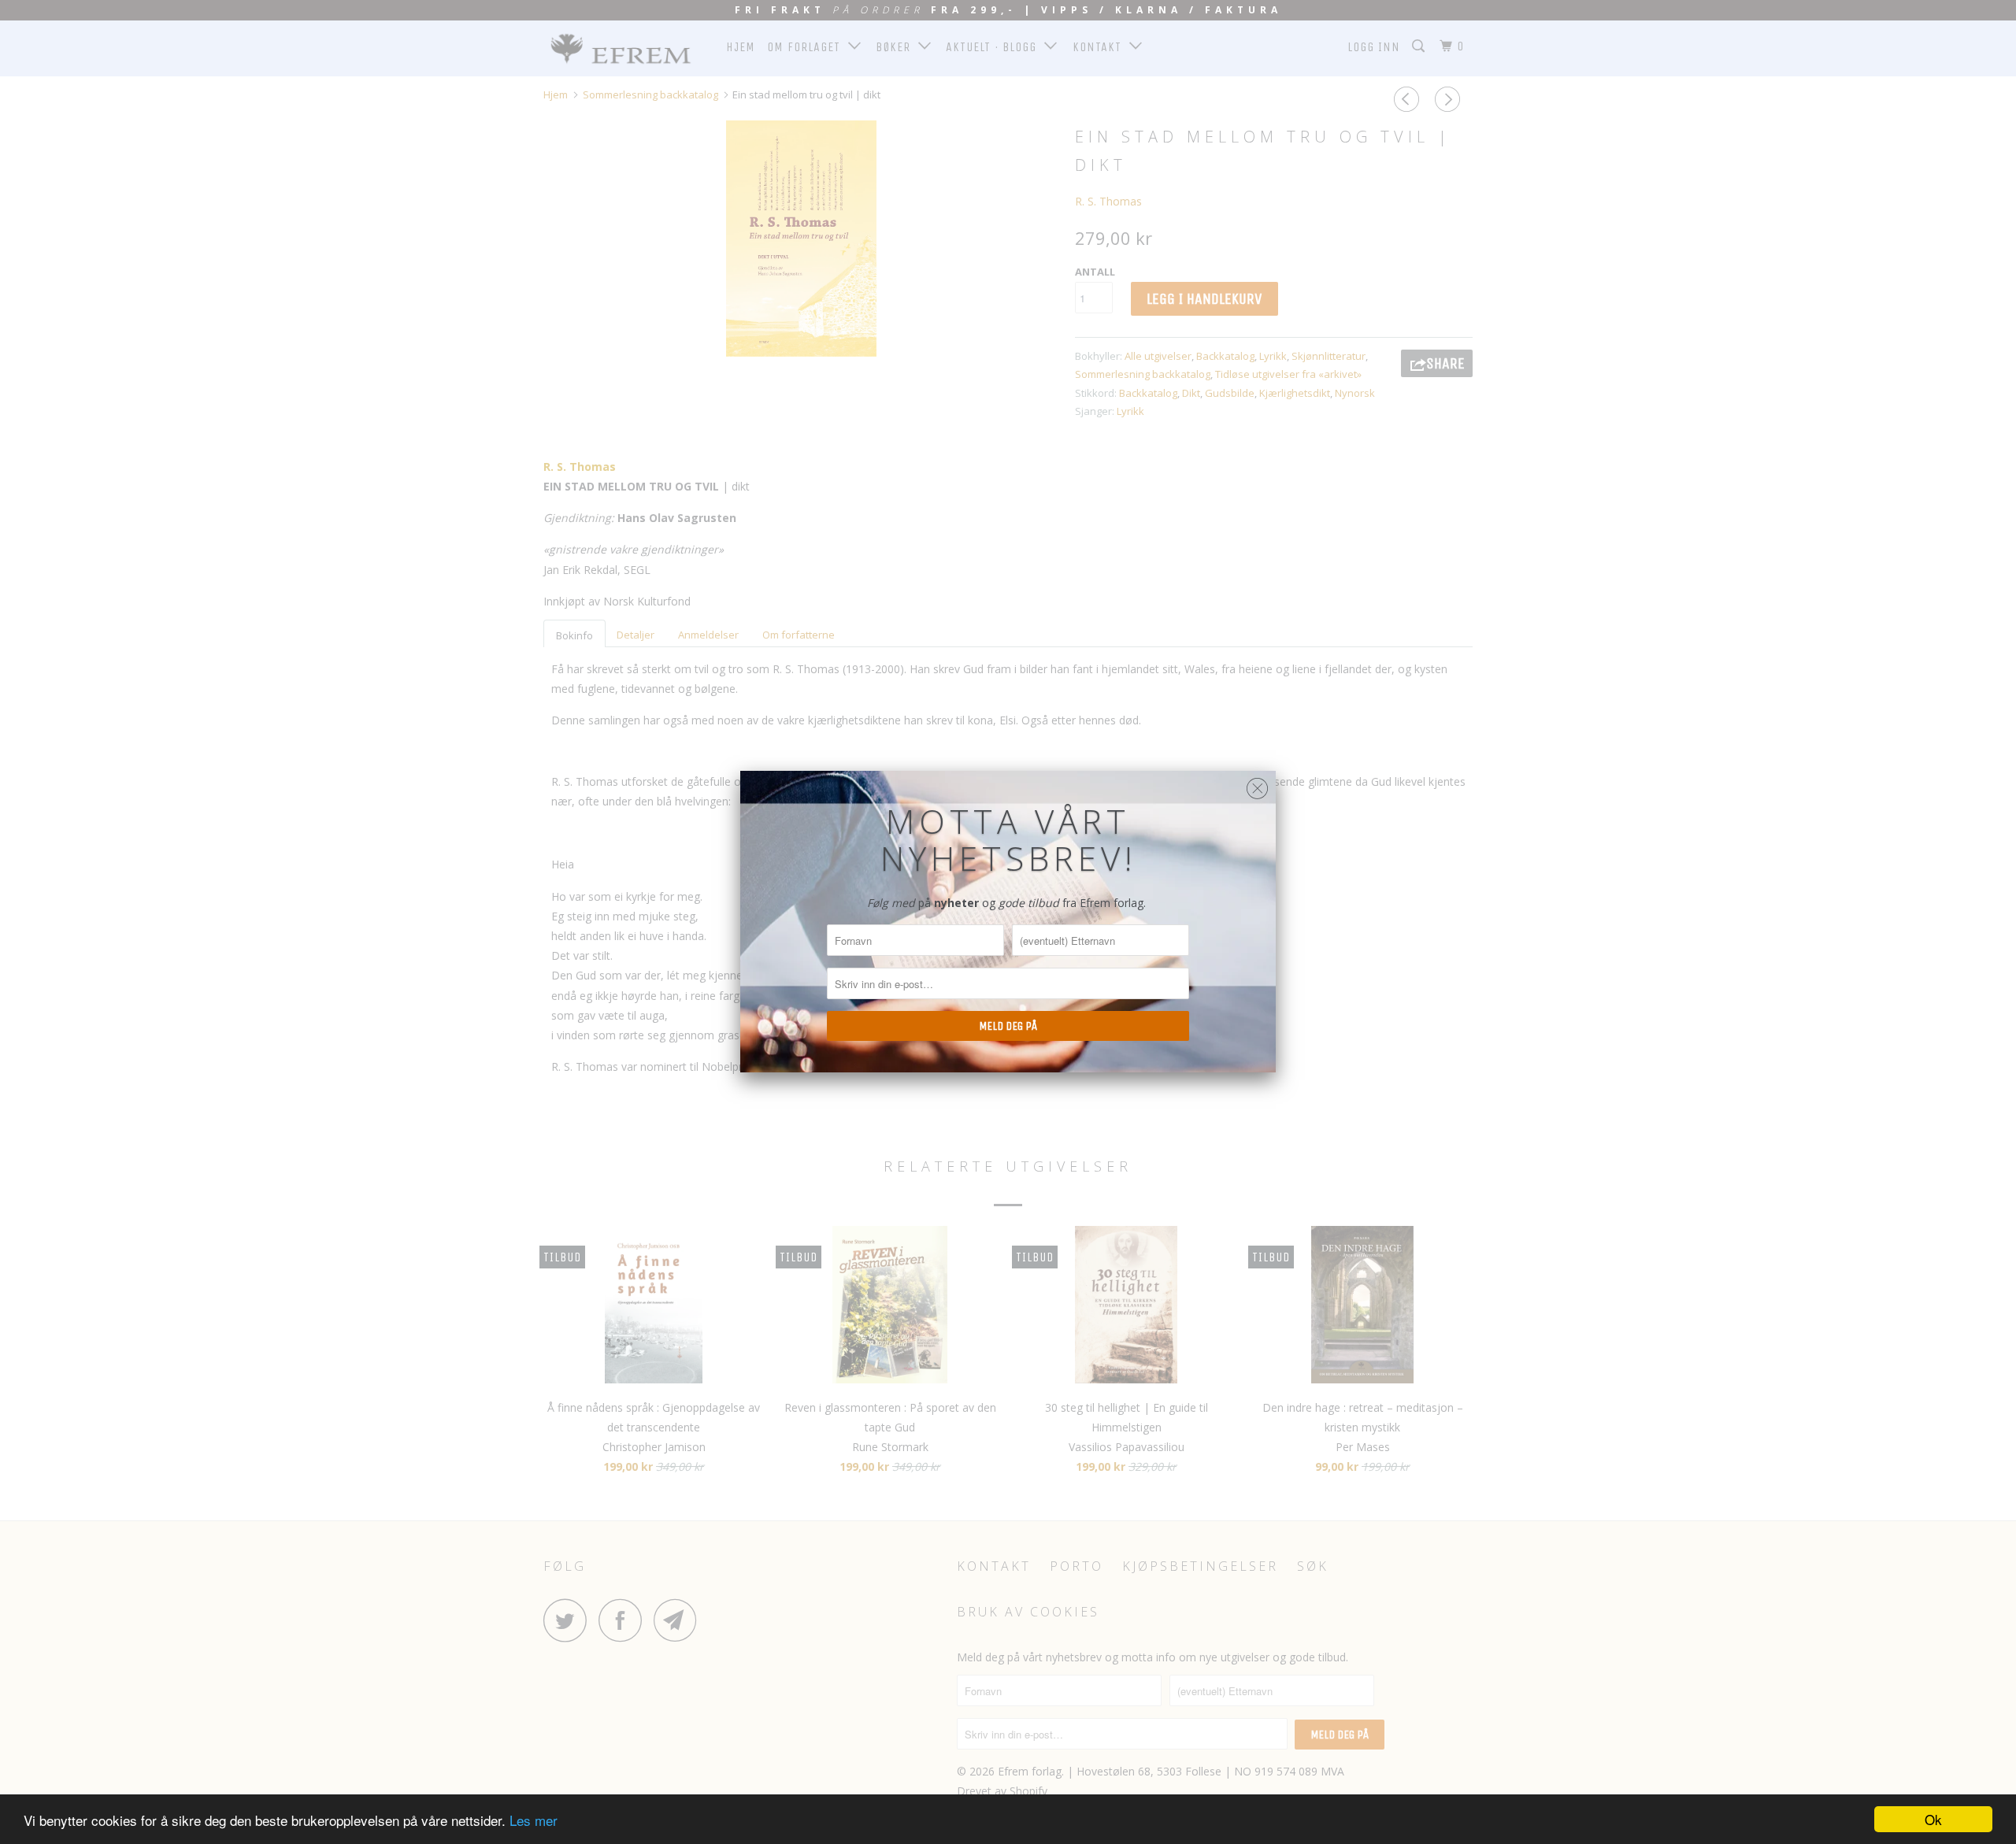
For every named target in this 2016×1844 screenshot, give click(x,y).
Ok (1933, 1819)
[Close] (1257, 785)
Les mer (534, 1820)
